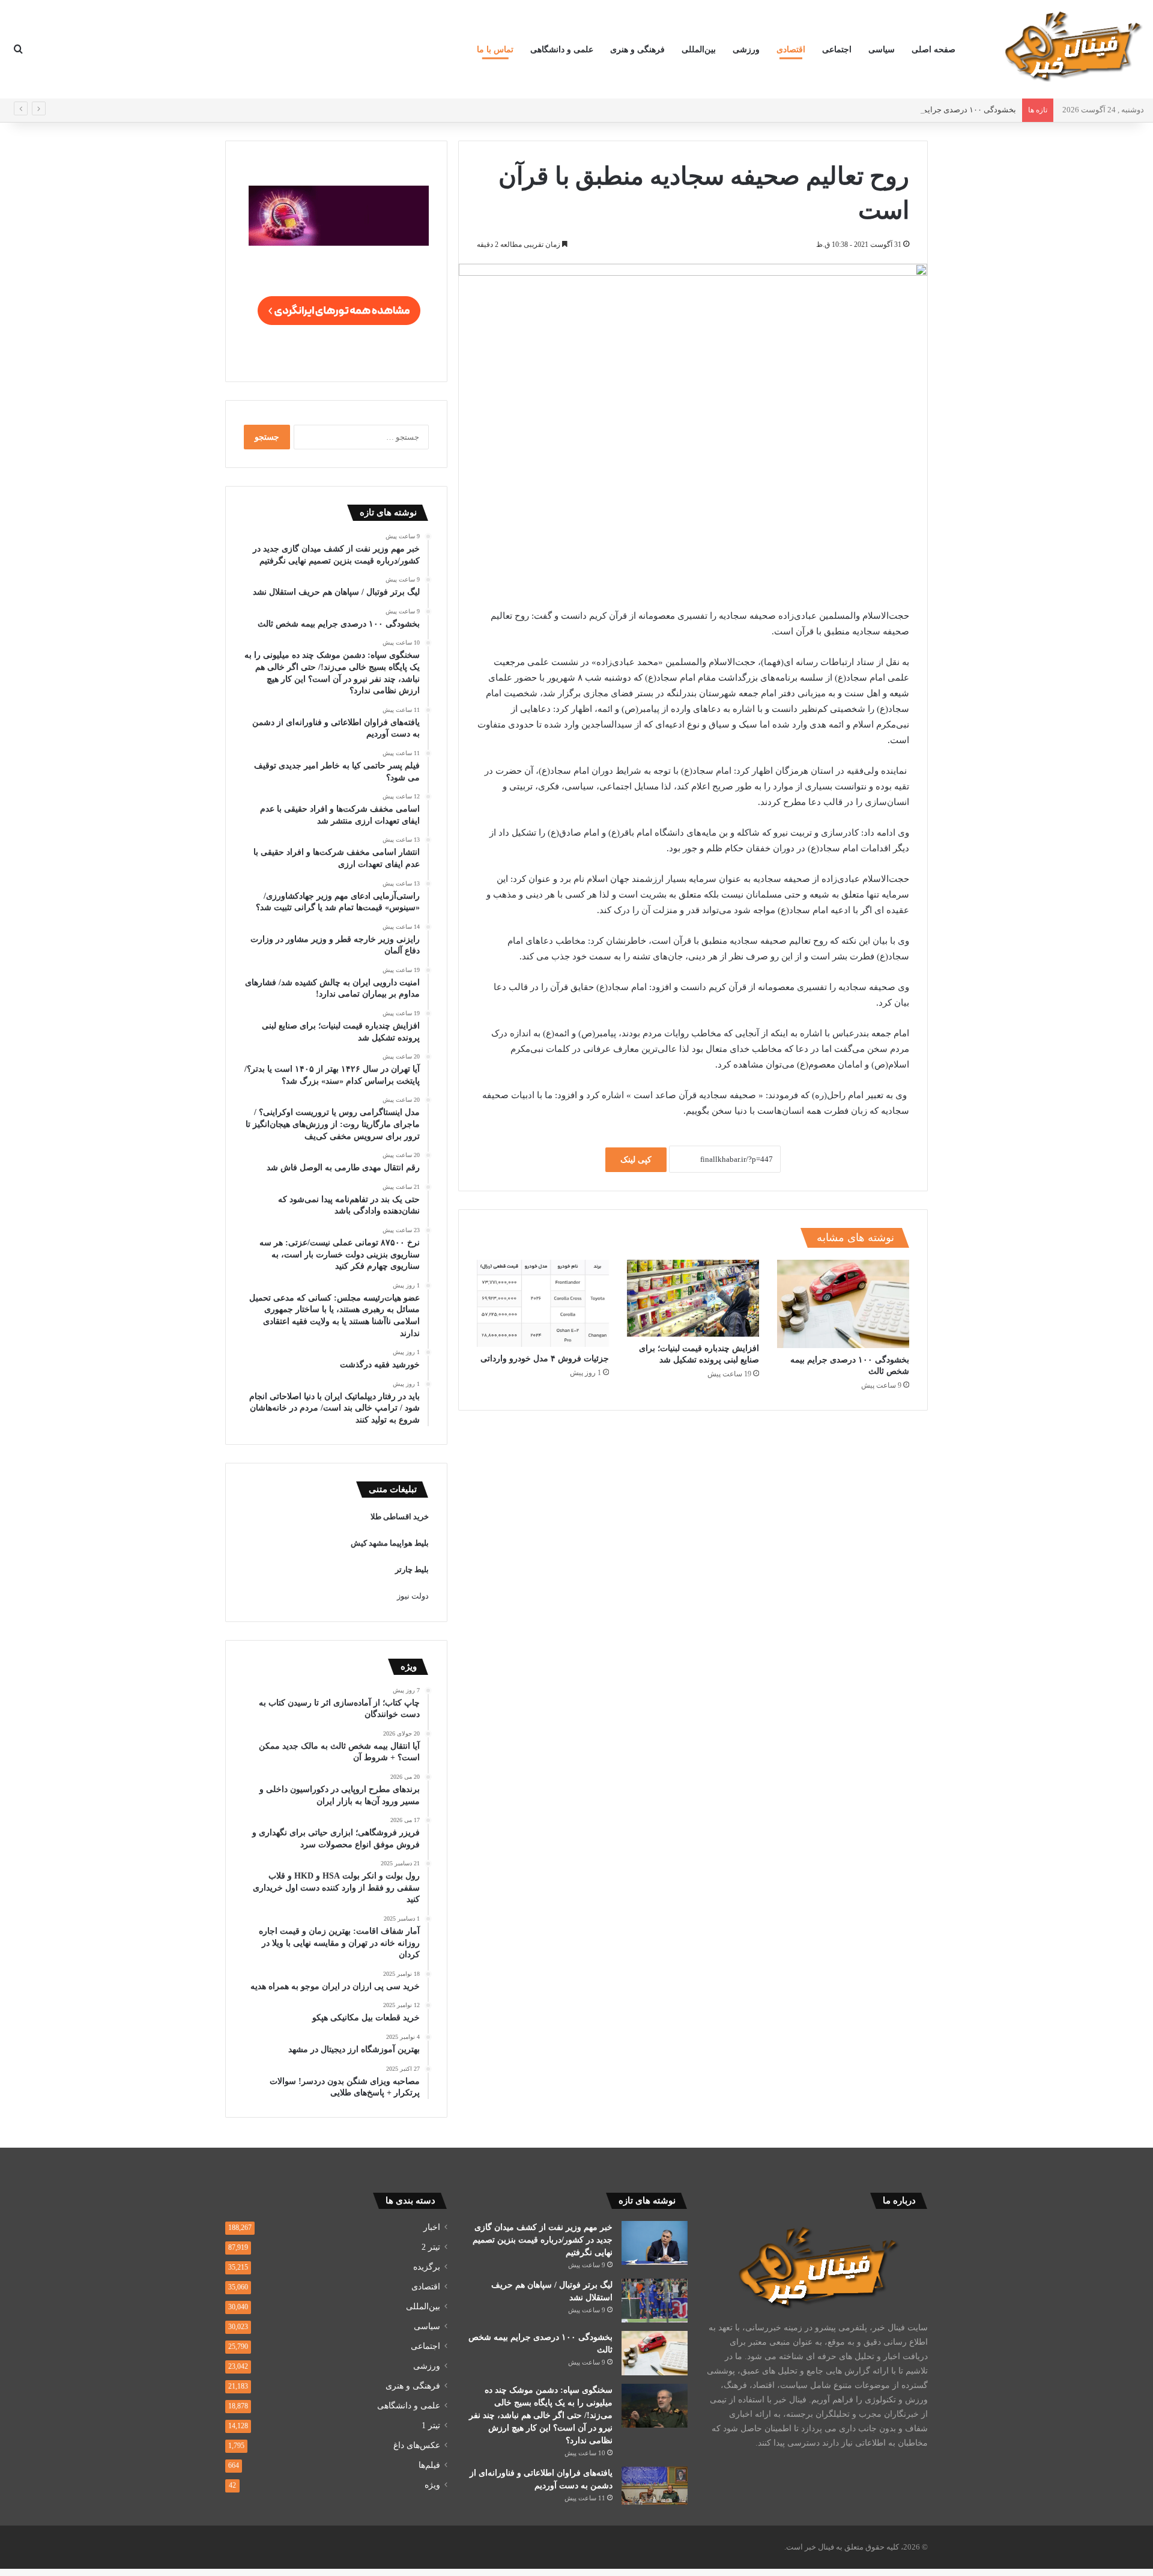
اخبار (432, 2227)
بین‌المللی (699, 50)
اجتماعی (837, 50)
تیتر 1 (431, 2426)
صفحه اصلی (934, 50)
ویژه (432, 2485)
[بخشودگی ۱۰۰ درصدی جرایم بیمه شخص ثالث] (843, 1304)
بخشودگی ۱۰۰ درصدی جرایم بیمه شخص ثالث (942, 110)
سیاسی (882, 50)
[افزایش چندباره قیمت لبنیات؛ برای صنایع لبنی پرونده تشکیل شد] (693, 1298)
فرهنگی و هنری (637, 50)
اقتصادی (791, 50)
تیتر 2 (431, 2247)
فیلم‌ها (429, 2465)
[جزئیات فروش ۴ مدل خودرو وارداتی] (543, 1303)
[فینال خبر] (1072, 46)
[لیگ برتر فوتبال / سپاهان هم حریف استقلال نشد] (655, 2301)
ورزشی (746, 50)
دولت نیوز (413, 1596)
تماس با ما (495, 50)
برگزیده (427, 2267)
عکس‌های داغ (417, 2445)
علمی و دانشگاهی (562, 50)
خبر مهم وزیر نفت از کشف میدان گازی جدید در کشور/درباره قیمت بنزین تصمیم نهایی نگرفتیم (543, 2240)
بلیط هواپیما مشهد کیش (390, 1543)
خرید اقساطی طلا (400, 1517)
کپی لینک (636, 1160)
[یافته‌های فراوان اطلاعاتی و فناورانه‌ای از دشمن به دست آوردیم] (655, 2486)
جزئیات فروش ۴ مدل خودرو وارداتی (545, 1359)
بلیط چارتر (412, 1569)
